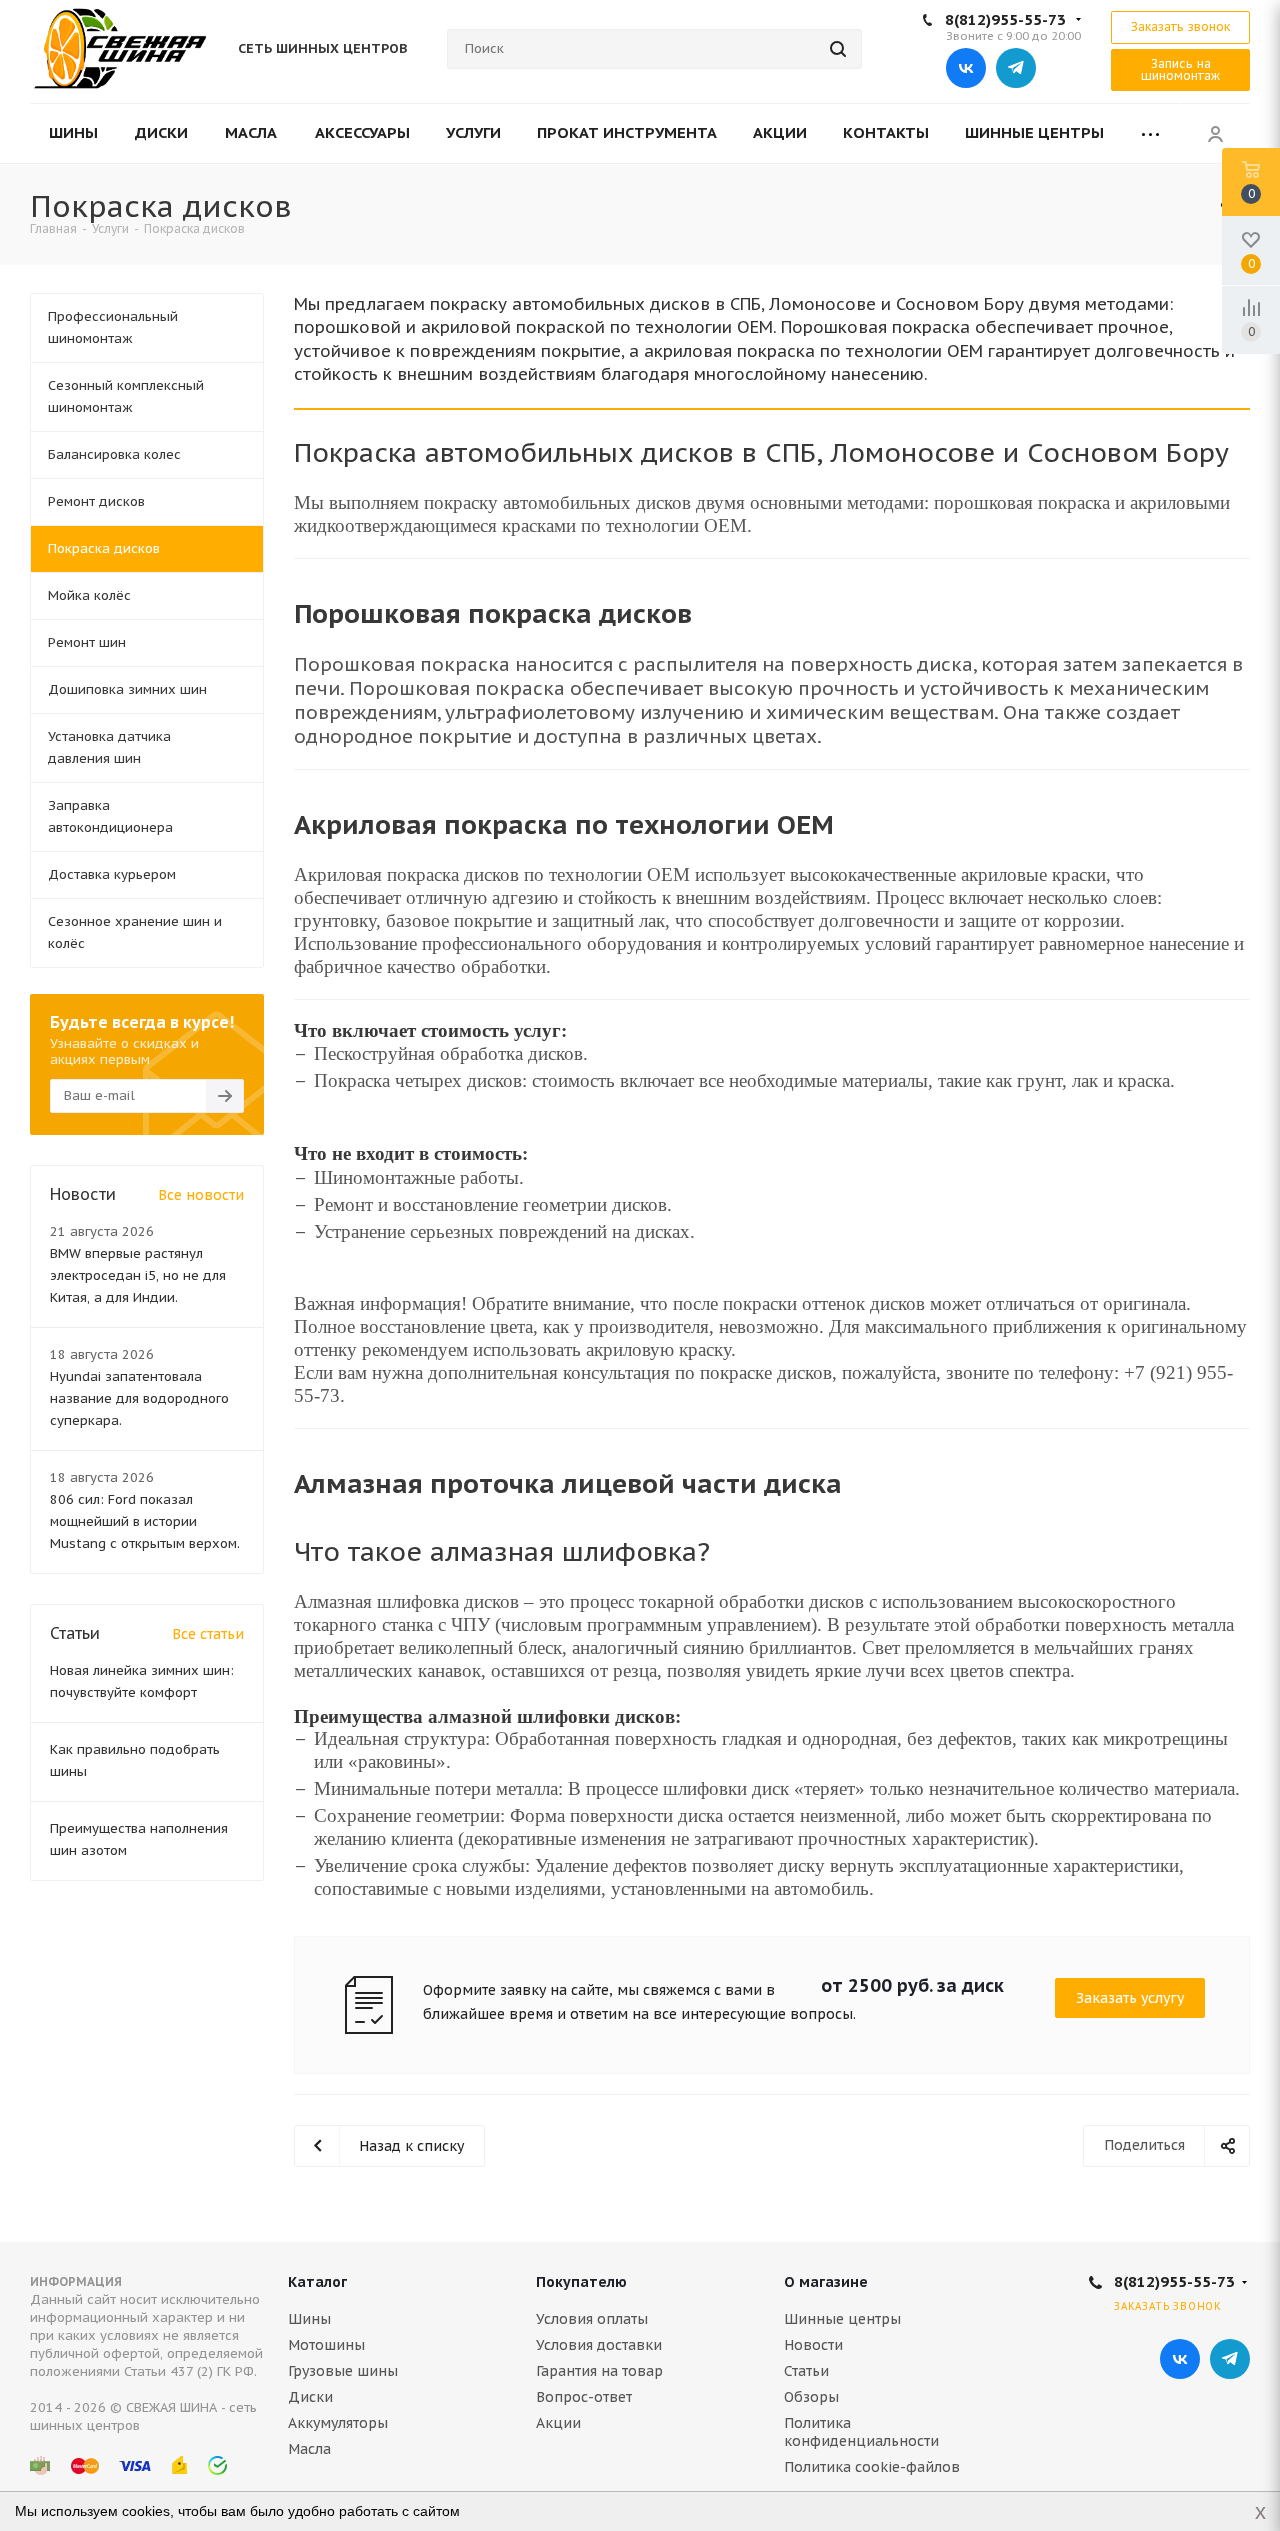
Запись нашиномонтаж (1180, 69)
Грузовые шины (343, 2371)
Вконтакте (966, 68)
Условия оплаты (592, 2319)
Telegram (1016, 68)
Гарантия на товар (599, 2371)
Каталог (317, 2282)
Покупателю (581, 2282)
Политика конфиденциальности (861, 2432)
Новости (813, 2345)
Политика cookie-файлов (872, 2467)
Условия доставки (599, 2345)
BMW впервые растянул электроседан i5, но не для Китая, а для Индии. (138, 1275)
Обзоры (811, 2397)
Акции (558, 2423)
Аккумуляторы (338, 2423)
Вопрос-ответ (584, 2397)
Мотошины (326, 2345)
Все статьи (208, 1634)
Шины (309, 2319)
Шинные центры (842, 2319)
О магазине (826, 2282)
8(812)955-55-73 (1005, 19)
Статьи (806, 2371)
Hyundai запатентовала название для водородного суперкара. (139, 1398)
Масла (309, 2449)
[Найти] (838, 49)
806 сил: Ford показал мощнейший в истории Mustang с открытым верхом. (145, 1521)
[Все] (1150, 133)
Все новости (201, 1195)
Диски (310, 2397)
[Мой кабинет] (1215, 133)
